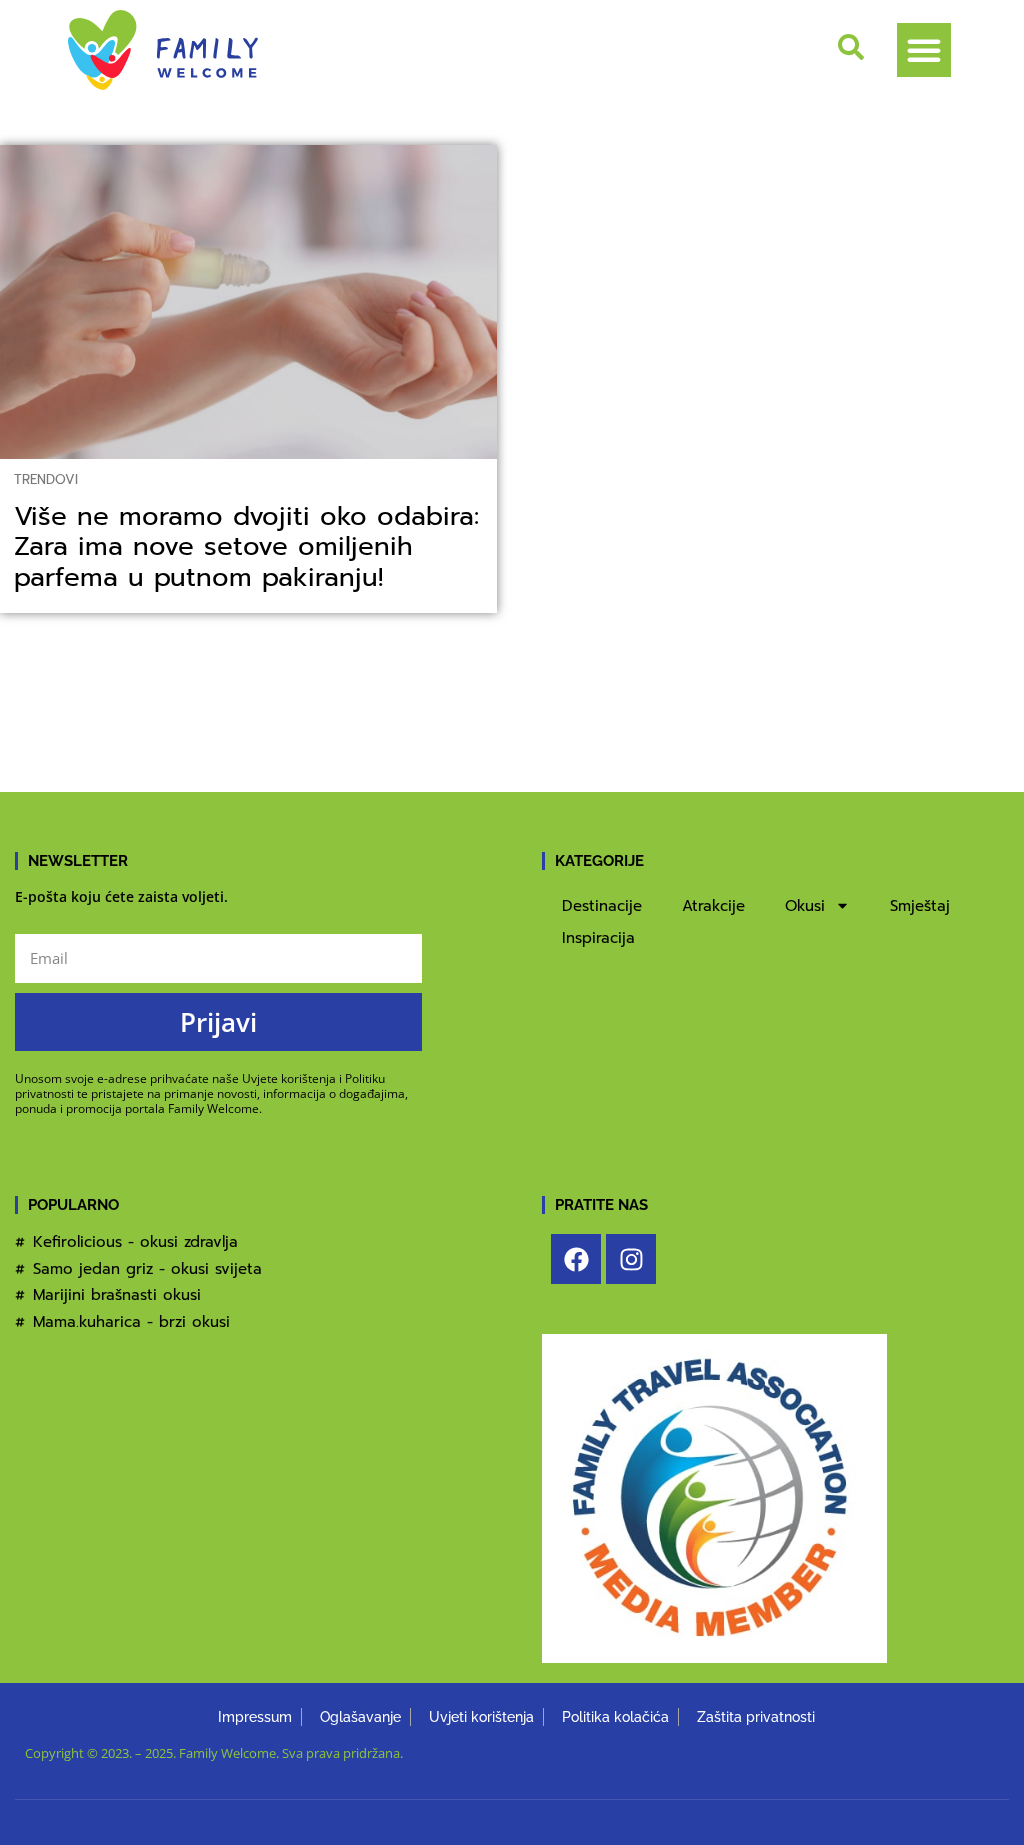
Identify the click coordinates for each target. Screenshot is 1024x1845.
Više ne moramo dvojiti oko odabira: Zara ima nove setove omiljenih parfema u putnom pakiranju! (246, 547)
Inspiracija (598, 938)
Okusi (805, 906)
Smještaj (920, 906)
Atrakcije (713, 906)
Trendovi (46, 479)
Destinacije (602, 906)
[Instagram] (631, 1259)
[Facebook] (576, 1259)
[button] (924, 50)
